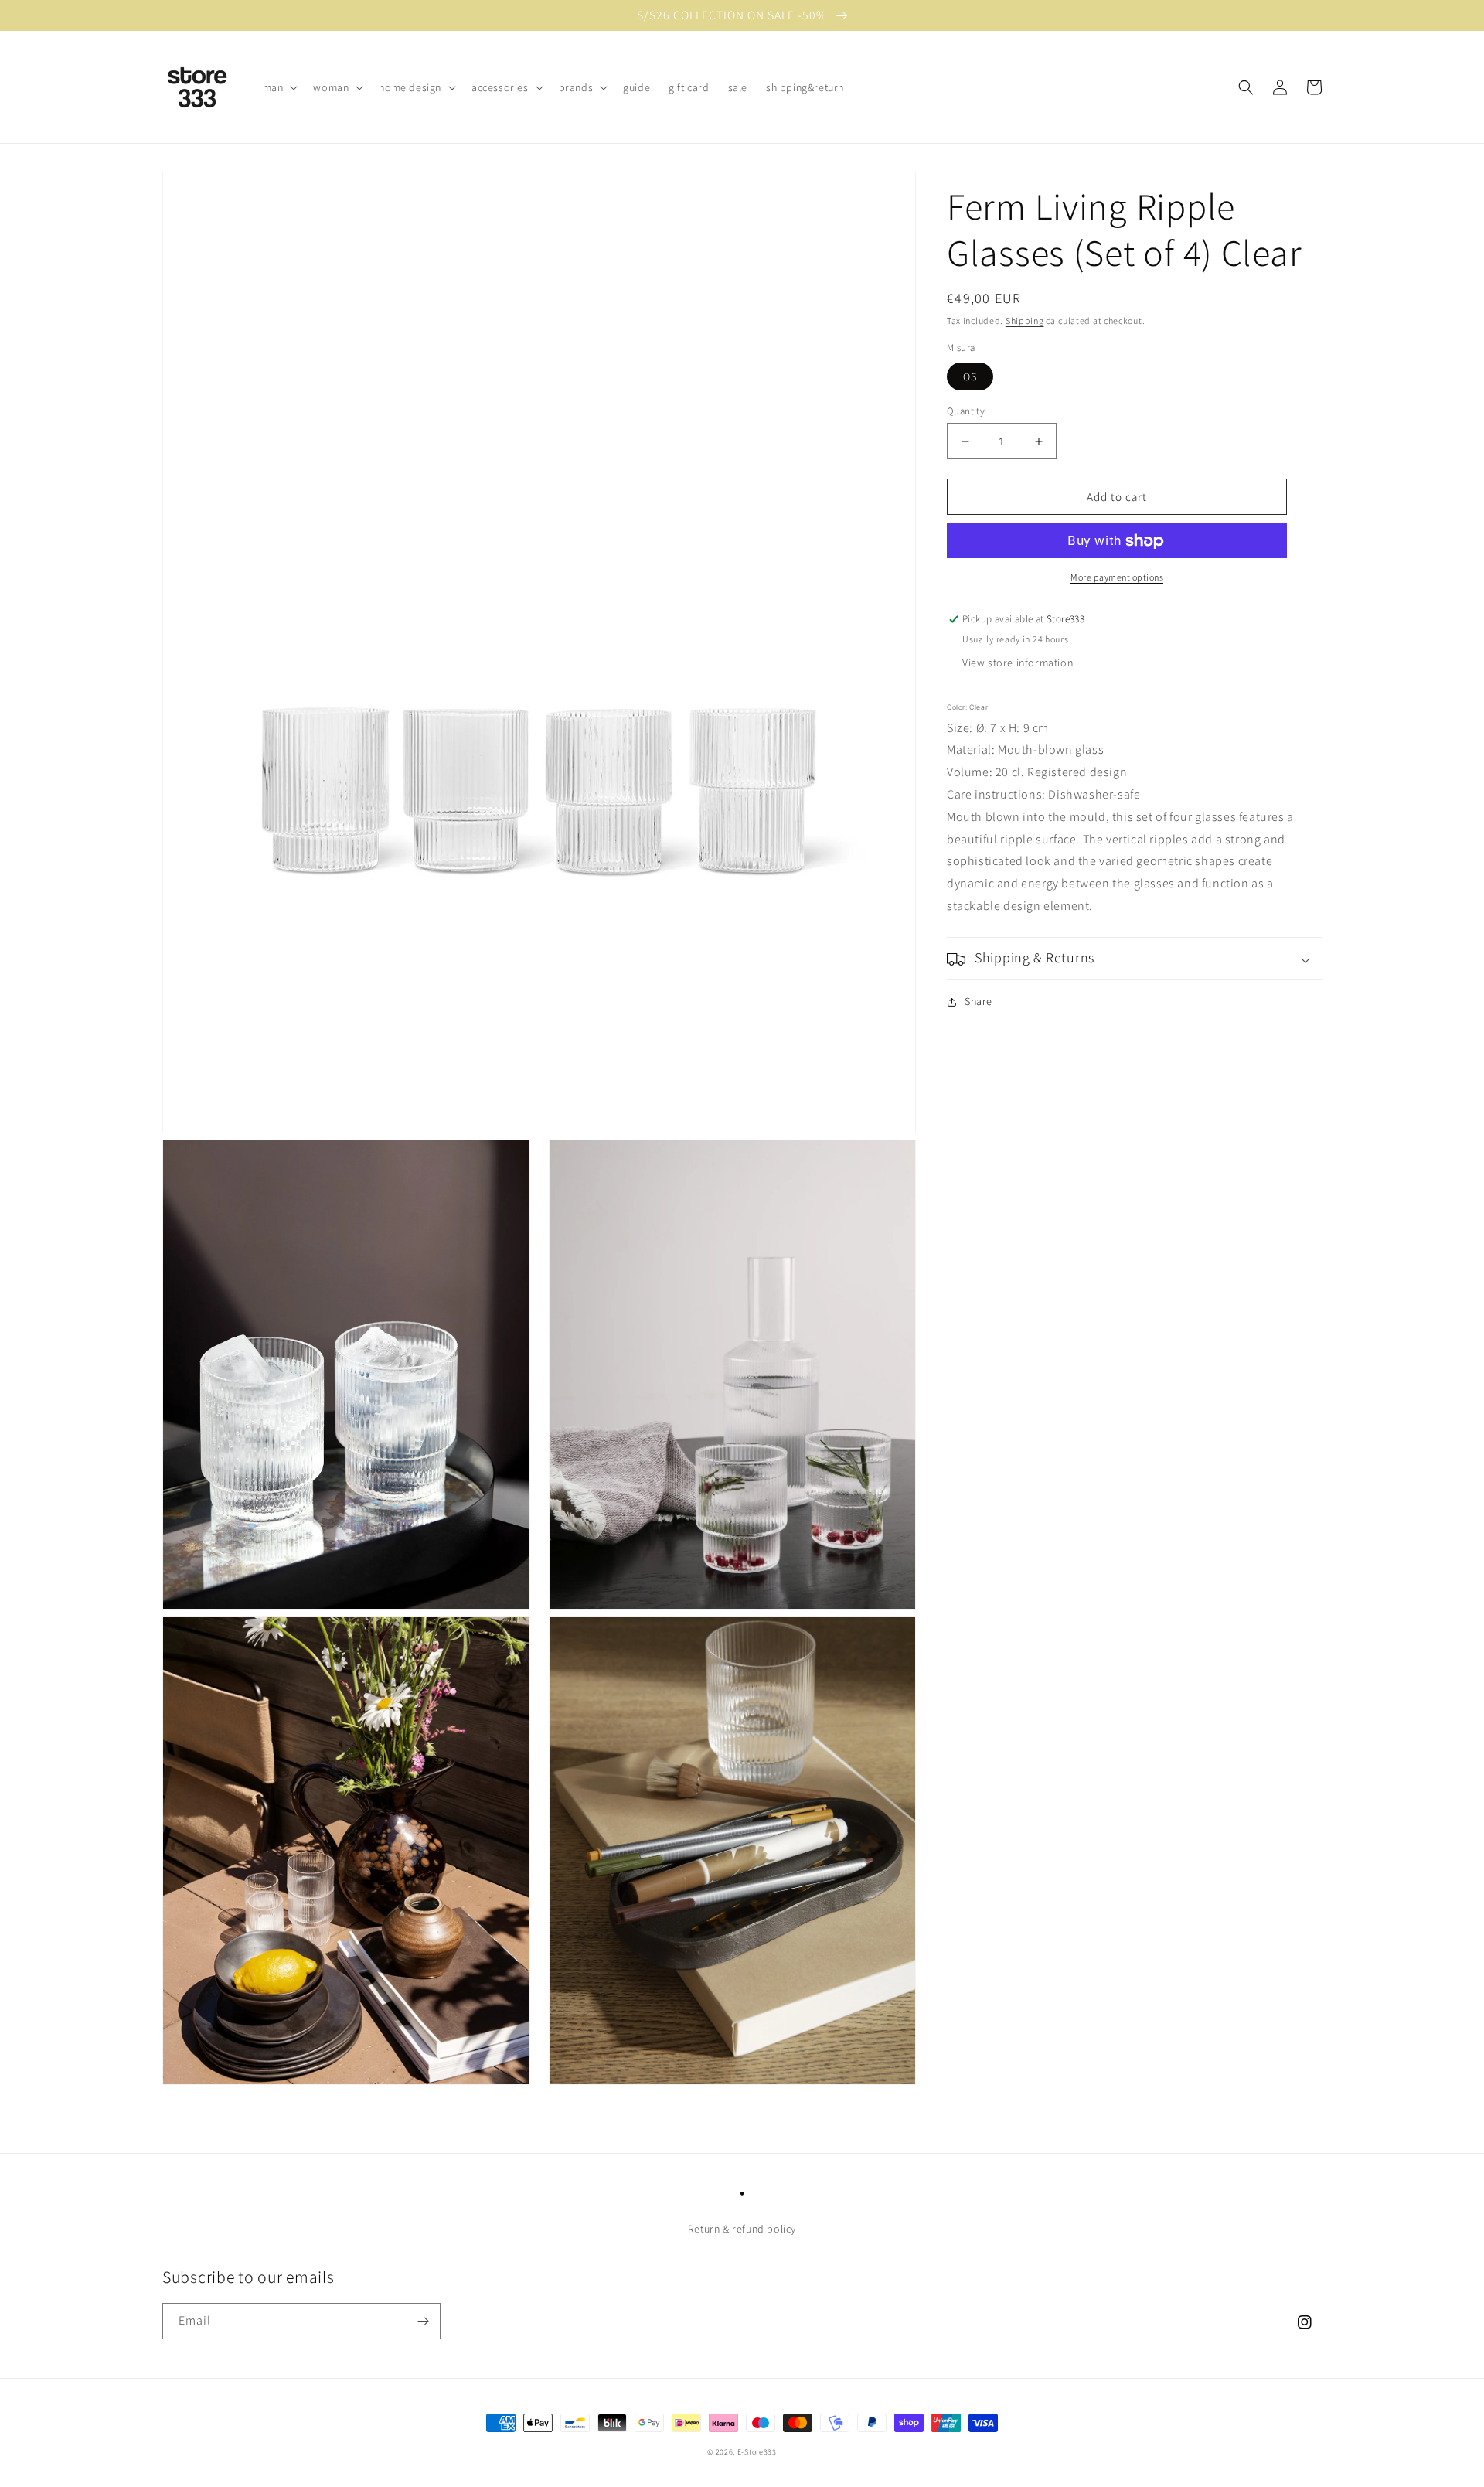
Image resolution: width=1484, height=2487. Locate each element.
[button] (279, 87)
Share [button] (979, 1002)
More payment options (1117, 578)
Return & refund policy (742, 2229)
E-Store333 (757, 2452)
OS (970, 376)
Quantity (966, 411)
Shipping (1025, 320)
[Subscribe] (423, 2321)
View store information (1018, 663)
